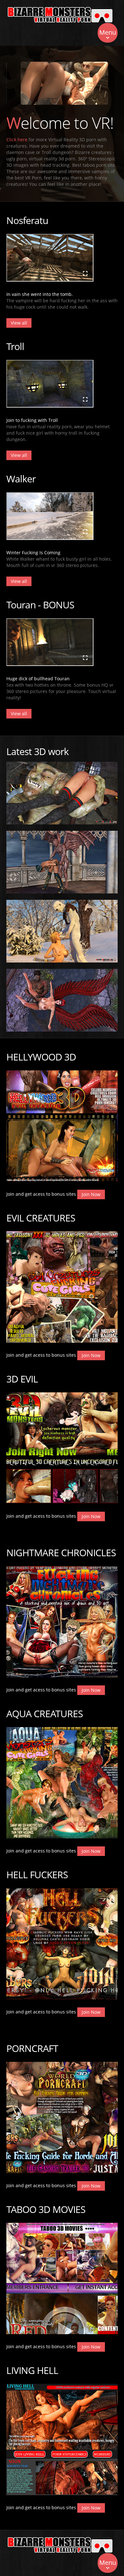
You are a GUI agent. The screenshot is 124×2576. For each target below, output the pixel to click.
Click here (17, 140)
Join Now (91, 1194)
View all (19, 323)
